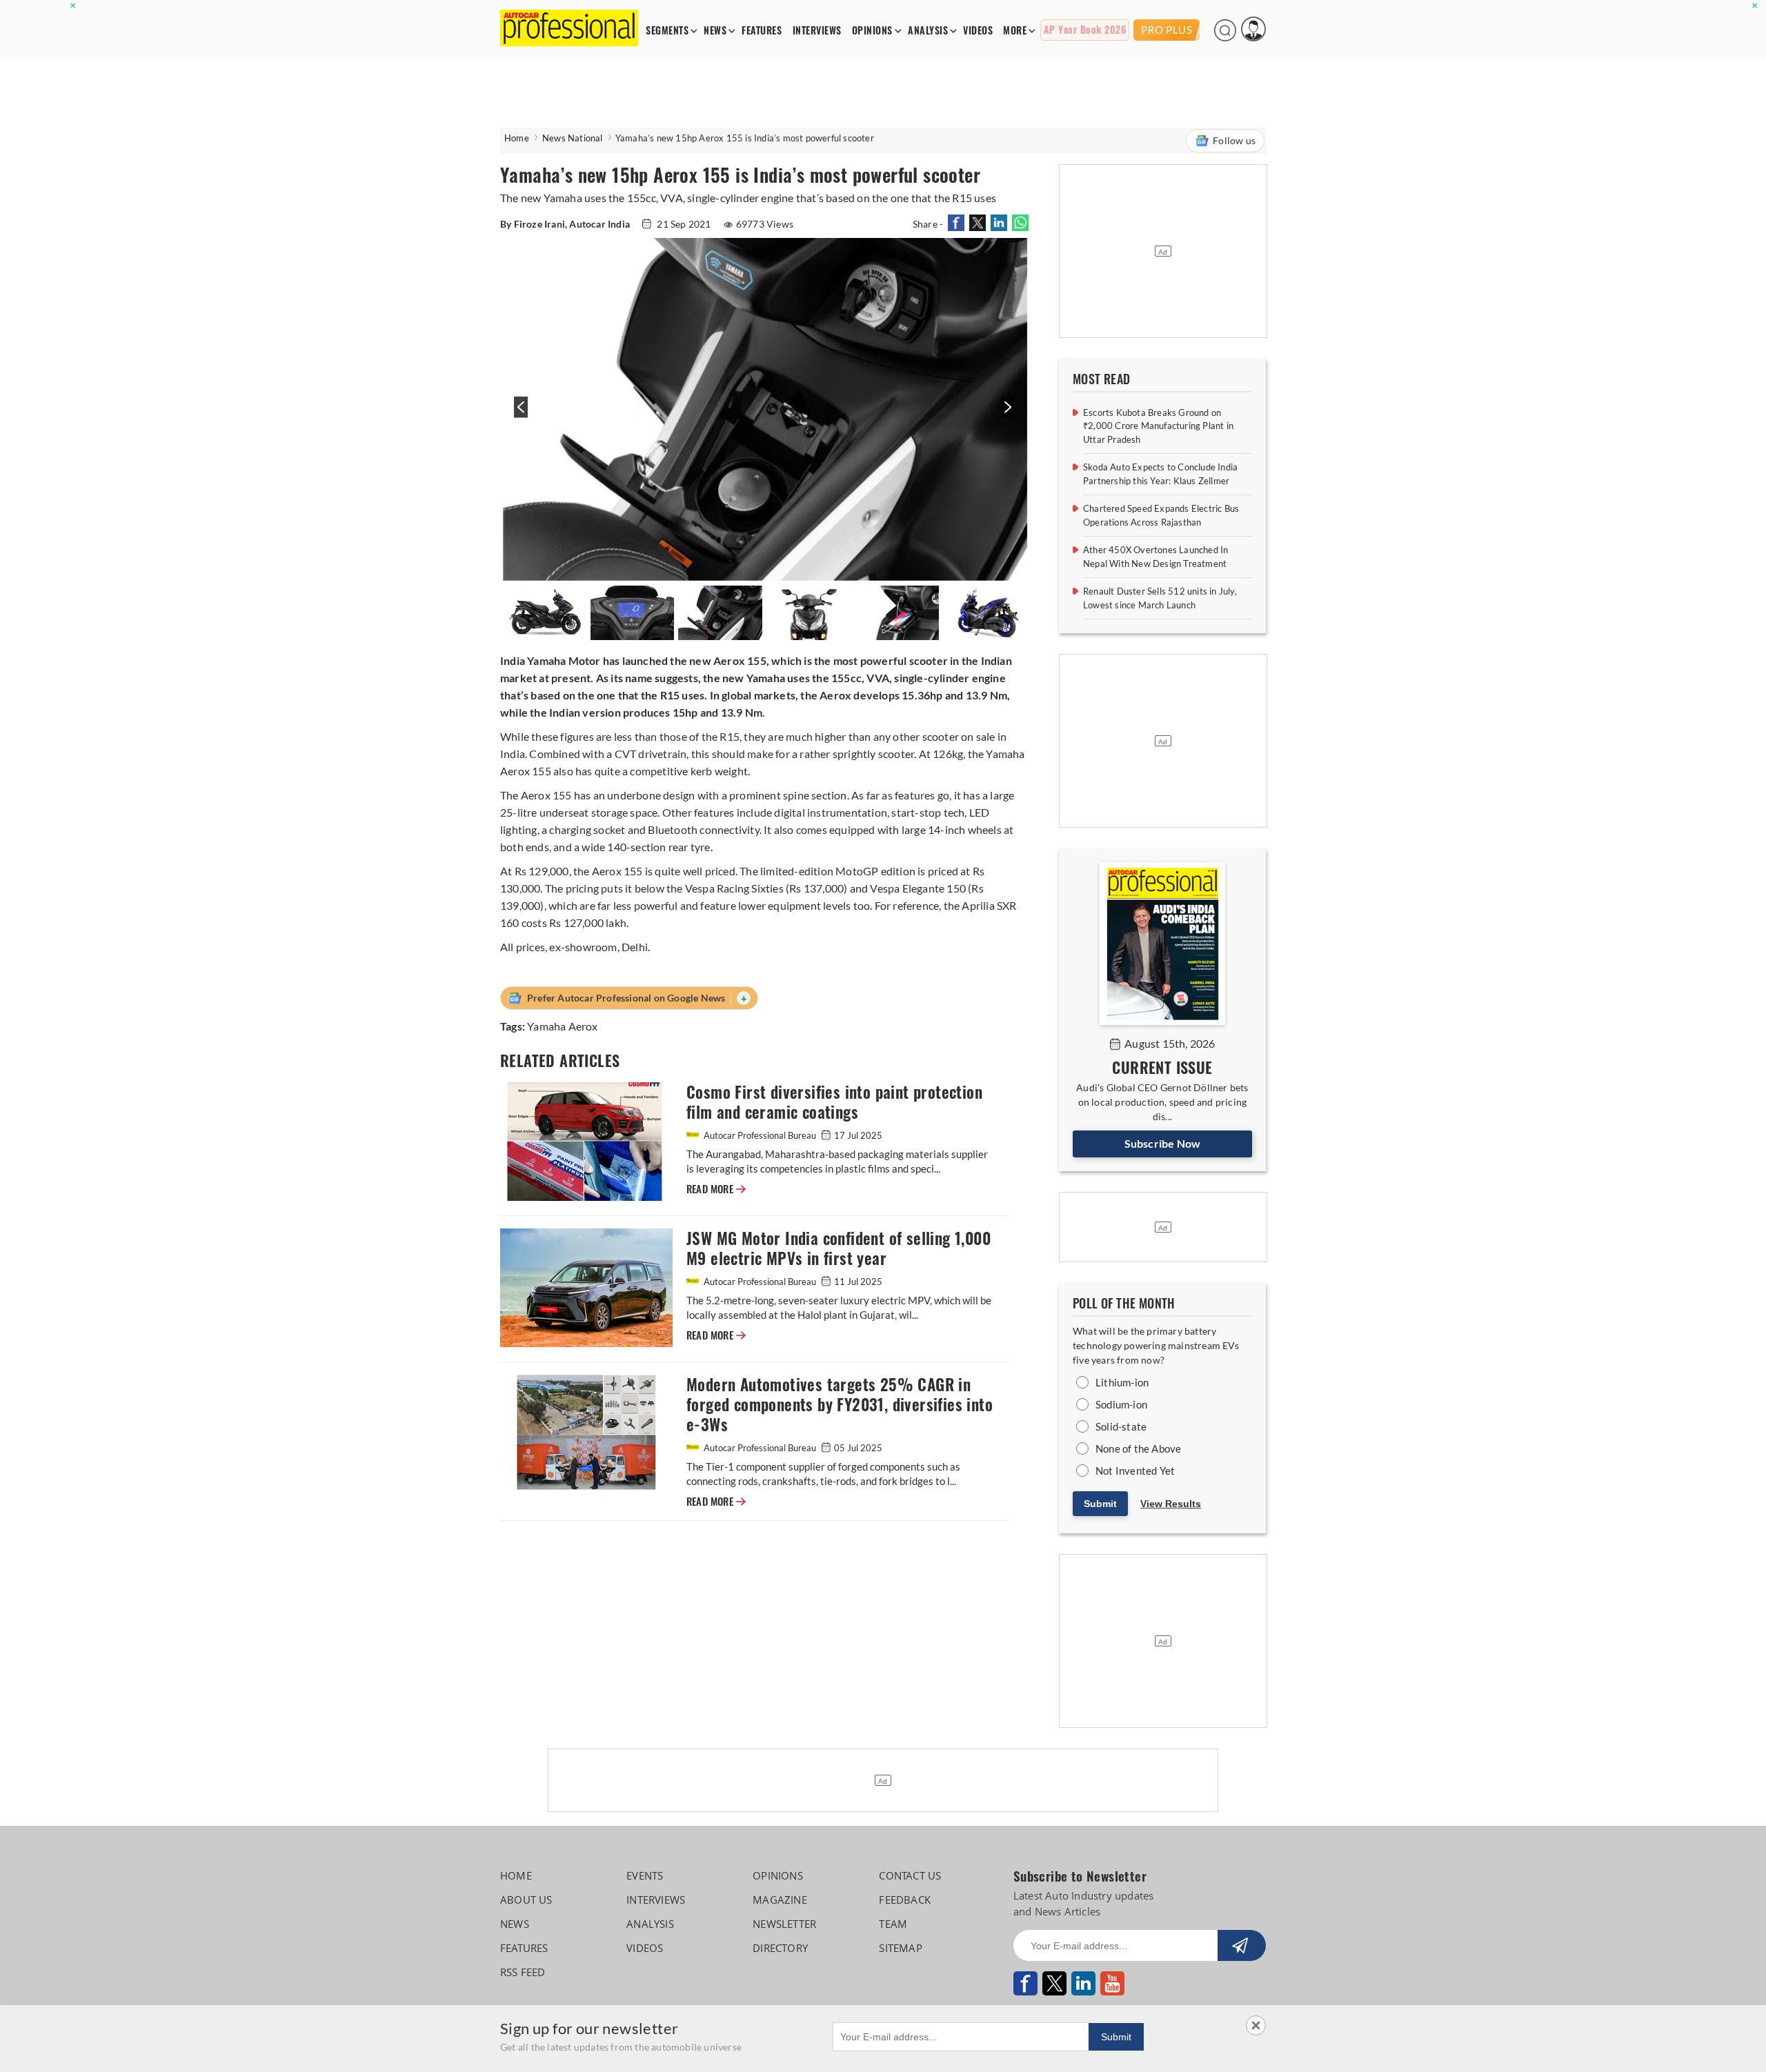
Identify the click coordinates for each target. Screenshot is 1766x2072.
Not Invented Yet (1135, 1471)
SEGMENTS (667, 31)
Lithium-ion (1122, 1382)
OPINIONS (872, 31)
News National (573, 138)
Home (517, 138)
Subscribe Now (1163, 1143)
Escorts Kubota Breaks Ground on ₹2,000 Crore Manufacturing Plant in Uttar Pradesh (1158, 426)
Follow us (1234, 140)
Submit (1100, 1504)
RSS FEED (523, 1972)
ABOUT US (526, 1900)
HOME (516, 1875)
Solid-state (1121, 1426)
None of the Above (1138, 1448)
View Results (1171, 1504)
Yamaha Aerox (562, 1026)
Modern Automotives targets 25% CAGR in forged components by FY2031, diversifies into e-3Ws (840, 1405)
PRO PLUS (1167, 30)
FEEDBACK (905, 1900)
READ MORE (716, 1189)
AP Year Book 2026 (1085, 30)
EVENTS (645, 1875)
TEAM (893, 1924)
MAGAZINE (780, 1900)
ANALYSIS (928, 31)
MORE (1015, 31)
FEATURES (762, 31)
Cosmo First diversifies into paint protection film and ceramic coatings (834, 1102)
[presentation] (519, 414)
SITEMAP (900, 1948)
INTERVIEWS (817, 31)
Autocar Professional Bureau (760, 1135)
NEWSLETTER (784, 1924)
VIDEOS (978, 31)
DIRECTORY (780, 1948)
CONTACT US (910, 1875)
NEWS (715, 31)
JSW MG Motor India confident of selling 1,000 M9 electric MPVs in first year (839, 1248)
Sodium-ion (1121, 1404)
